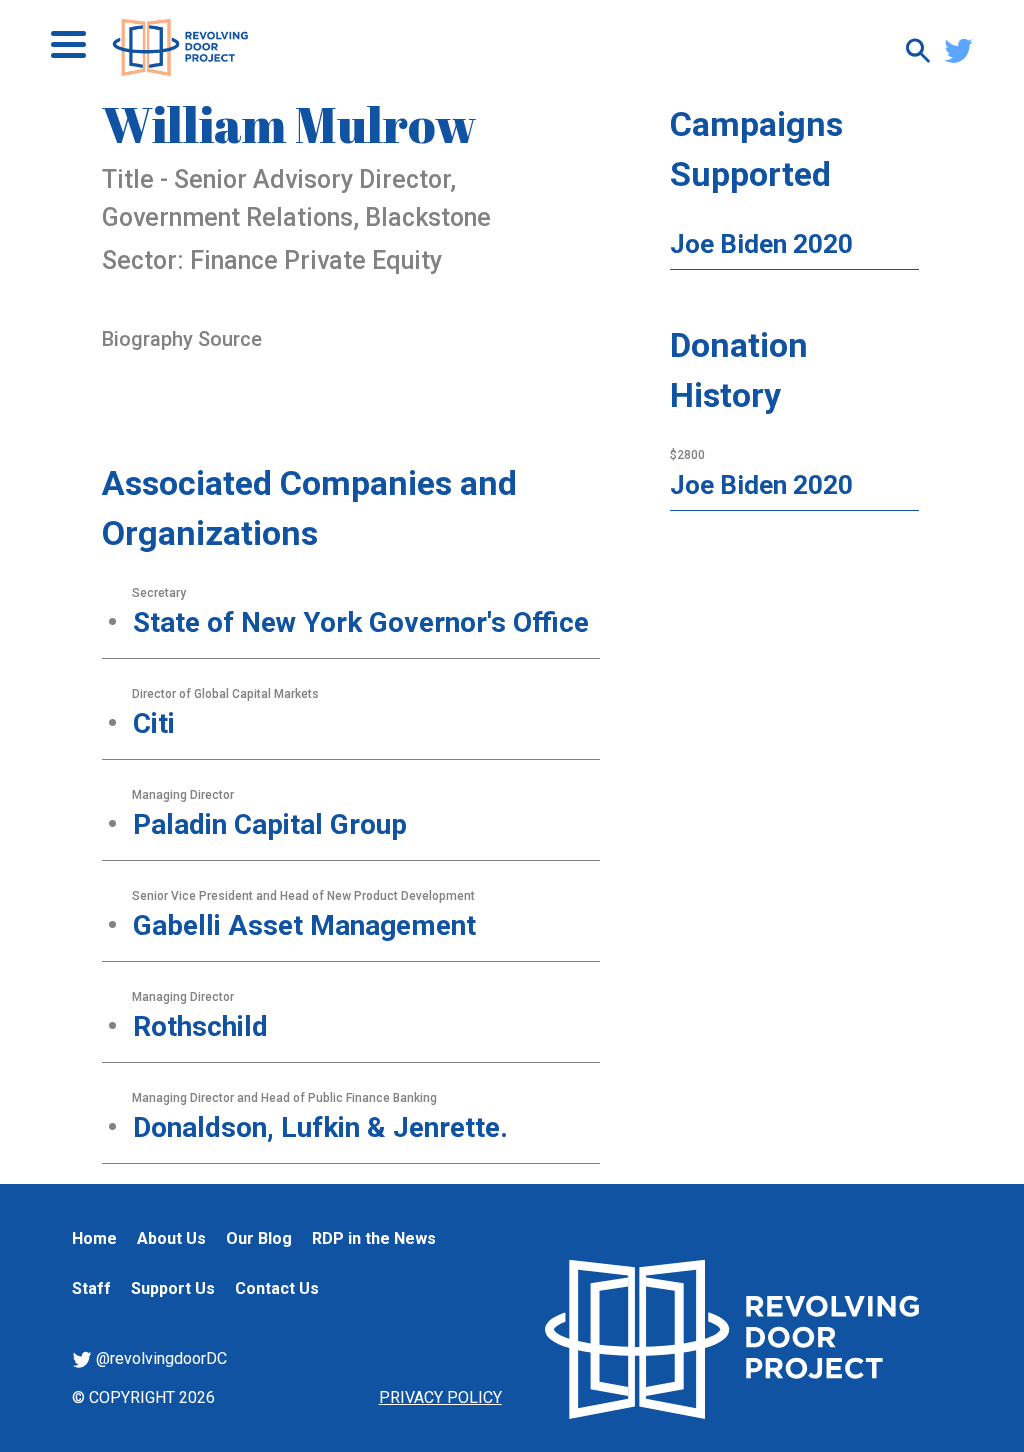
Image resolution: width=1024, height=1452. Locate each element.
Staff (91, 1288)
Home (94, 1238)
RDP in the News (374, 1238)
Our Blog (259, 1238)
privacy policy (440, 1397)
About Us (171, 1238)
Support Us (173, 1288)
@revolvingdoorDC (159, 1358)
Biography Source (182, 339)
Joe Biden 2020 (761, 244)
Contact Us (277, 1288)
